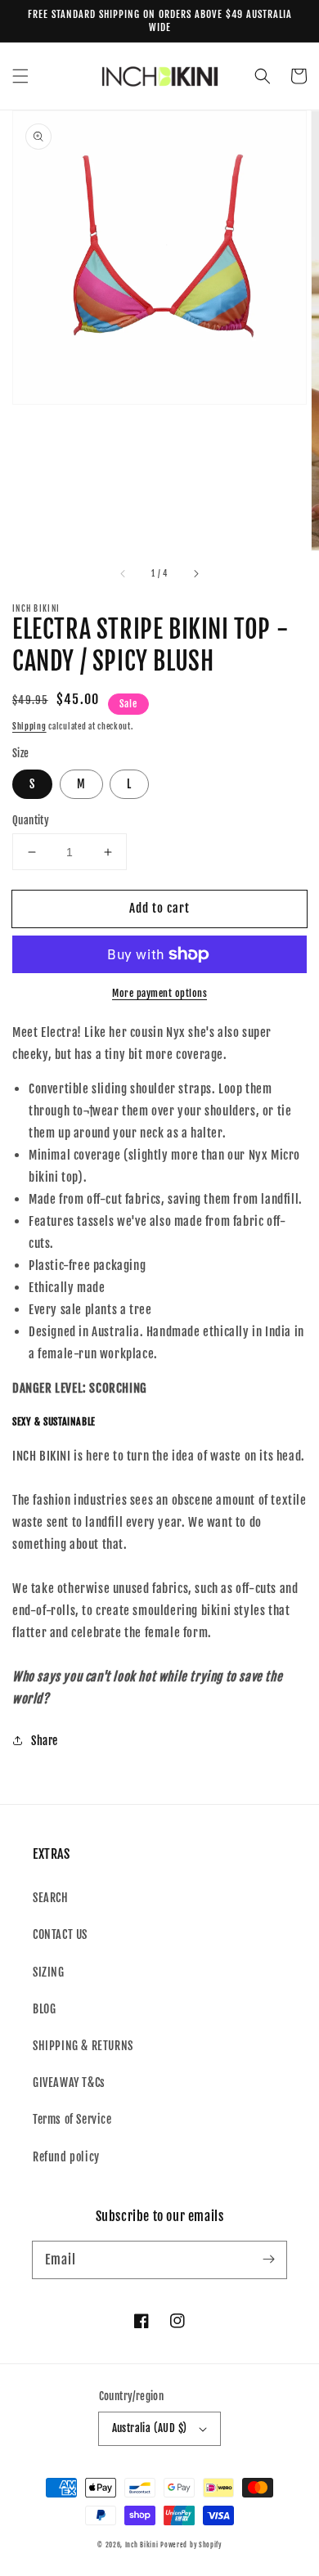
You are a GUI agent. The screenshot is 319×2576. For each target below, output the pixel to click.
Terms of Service (72, 2119)
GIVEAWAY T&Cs (69, 2082)
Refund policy (66, 2157)
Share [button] (45, 1741)
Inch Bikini (142, 2545)
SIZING (49, 1972)
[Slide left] (124, 573)
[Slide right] (195, 573)
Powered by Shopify (191, 2545)
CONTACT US (60, 1934)
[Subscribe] (268, 2260)
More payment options (159, 993)
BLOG (44, 2009)
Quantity (31, 820)
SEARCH (51, 1898)
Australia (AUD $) (150, 2428)
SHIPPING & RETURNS (83, 2046)
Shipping (29, 726)
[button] (20, 76)
